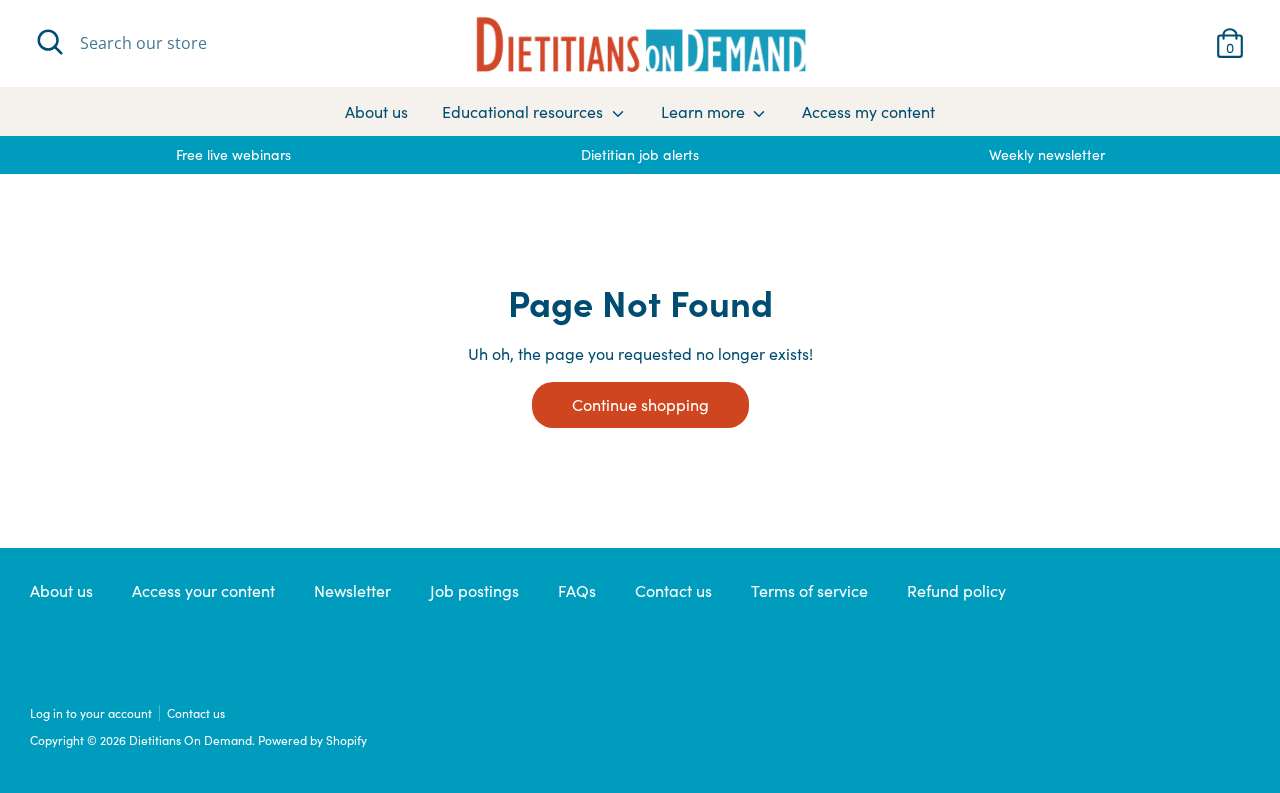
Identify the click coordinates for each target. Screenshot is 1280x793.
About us (376, 111)
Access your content (203, 590)
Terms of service (809, 590)
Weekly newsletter (1047, 154)
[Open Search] (50, 42)
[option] (233, 155)
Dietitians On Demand (190, 740)
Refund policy (956, 590)
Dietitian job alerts (640, 154)
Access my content (868, 111)
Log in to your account (91, 713)
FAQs (577, 590)
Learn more (705, 111)
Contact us (673, 590)
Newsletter (352, 590)
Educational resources (524, 111)
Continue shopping (640, 404)
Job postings (474, 590)
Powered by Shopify (312, 740)
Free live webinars (233, 154)
